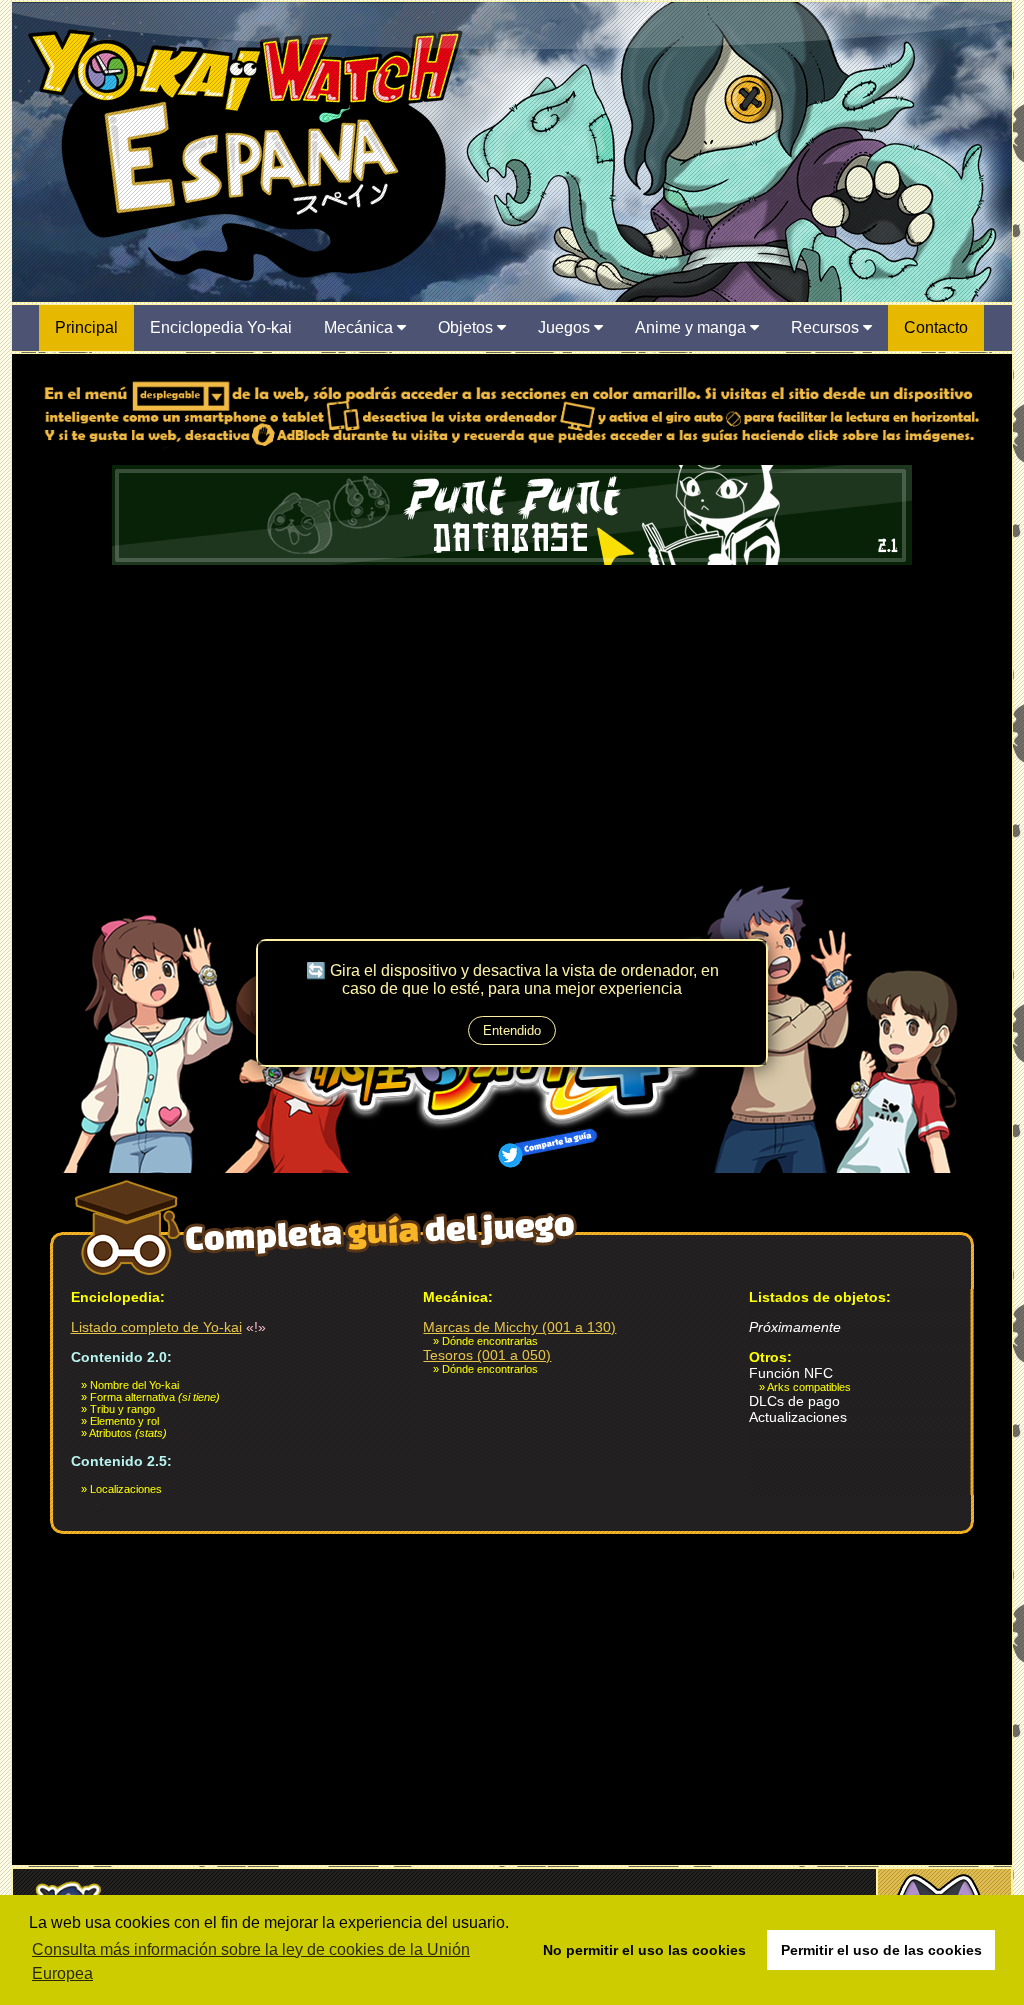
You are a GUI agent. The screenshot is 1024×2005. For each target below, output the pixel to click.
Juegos (566, 327)
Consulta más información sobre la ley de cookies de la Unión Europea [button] (251, 1961)
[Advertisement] (511, 719)
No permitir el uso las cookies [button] (644, 1950)
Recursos (827, 327)
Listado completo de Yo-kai (156, 1327)
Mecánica (360, 327)
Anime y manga (692, 327)
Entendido (512, 1030)
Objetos (467, 327)
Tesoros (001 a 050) (487, 1355)
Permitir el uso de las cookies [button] (881, 1950)
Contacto (936, 327)
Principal (86, 327)
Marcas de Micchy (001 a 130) (519, 1327)
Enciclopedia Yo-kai (221, 327)
